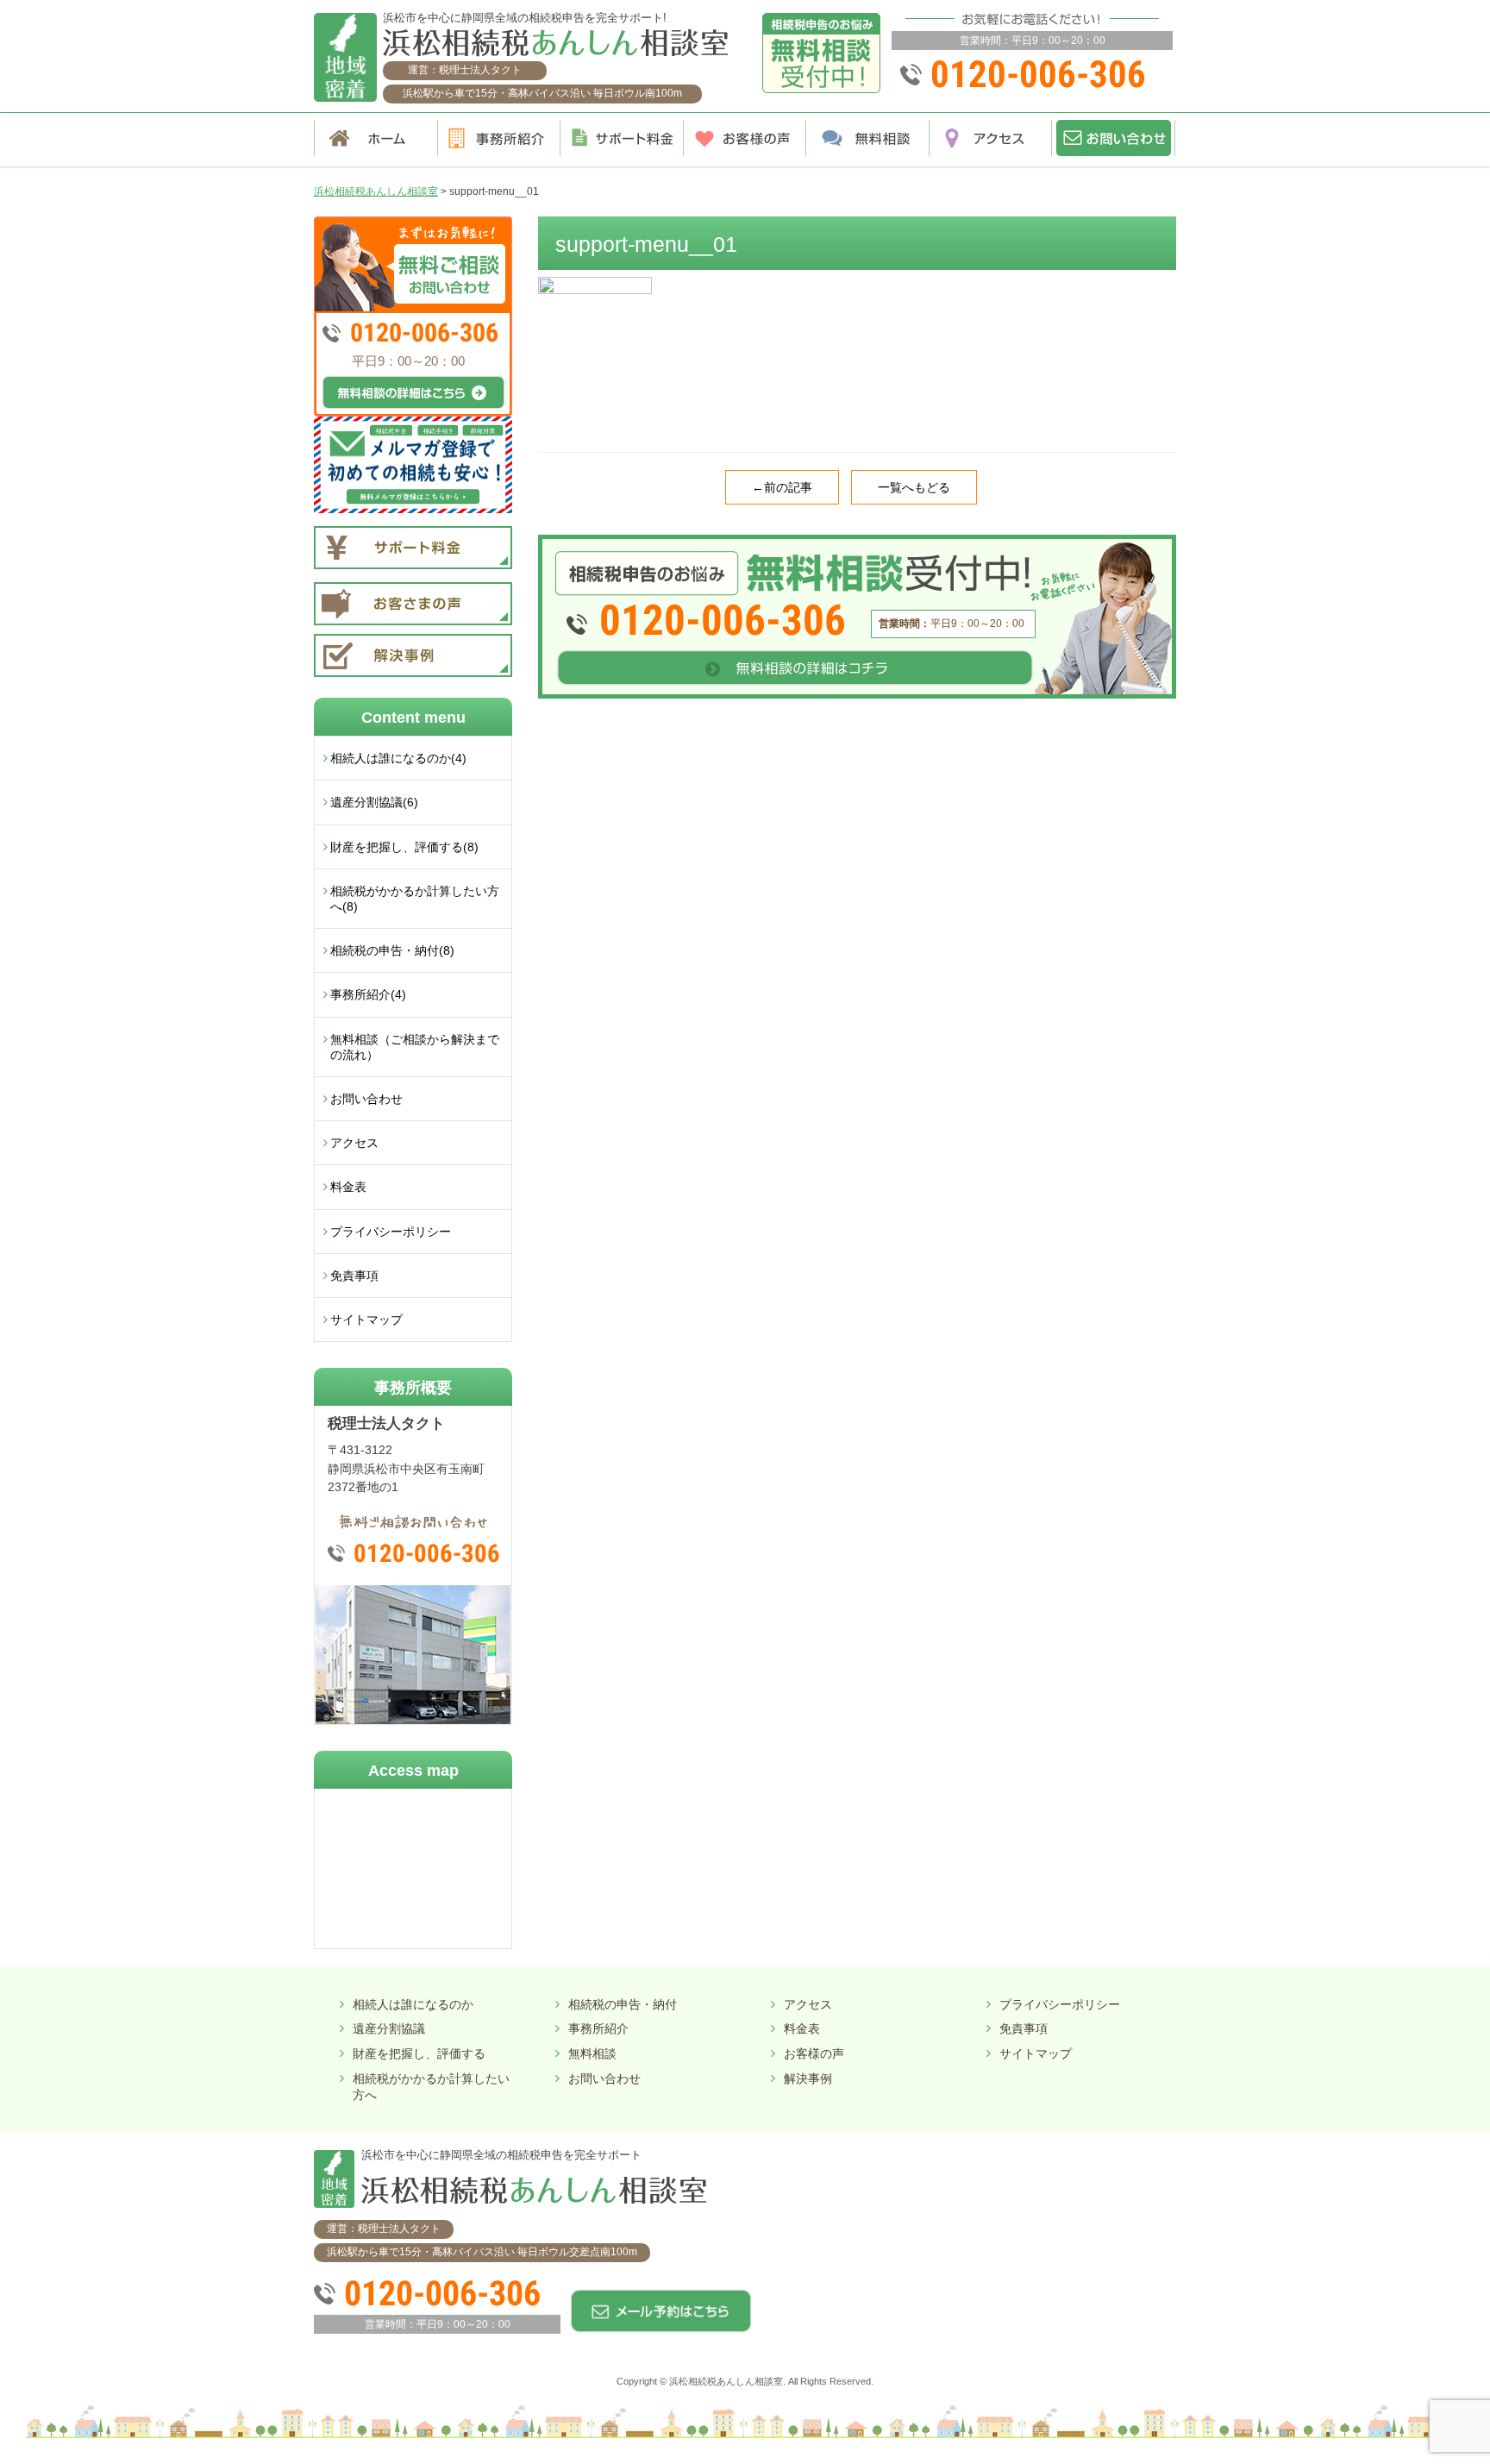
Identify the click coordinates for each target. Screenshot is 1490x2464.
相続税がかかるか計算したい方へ (431, 2087)
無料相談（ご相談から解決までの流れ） (415, 1047)
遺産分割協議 (389, 2028)
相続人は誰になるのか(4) (398, 758)
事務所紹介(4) (368, 994)
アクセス (354, 1143)
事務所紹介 (598, 2028)
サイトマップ (366, 1320)
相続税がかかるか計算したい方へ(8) (415, 899)
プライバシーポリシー (391, 1232)
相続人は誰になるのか (413, 2004)
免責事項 (354, 1276)
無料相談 (592, 2053)
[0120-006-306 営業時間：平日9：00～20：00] (857, 541)
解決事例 (808, 2078)
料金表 (348, 1187)
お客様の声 (814, 2053)
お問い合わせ (366, 1099)
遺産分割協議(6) (374, 802)
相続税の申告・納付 (623, 2004)
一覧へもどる (914, 487)
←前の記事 (782, 487)
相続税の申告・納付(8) (392, 950)
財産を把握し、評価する (419, 2053)
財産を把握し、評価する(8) (404, 847)
